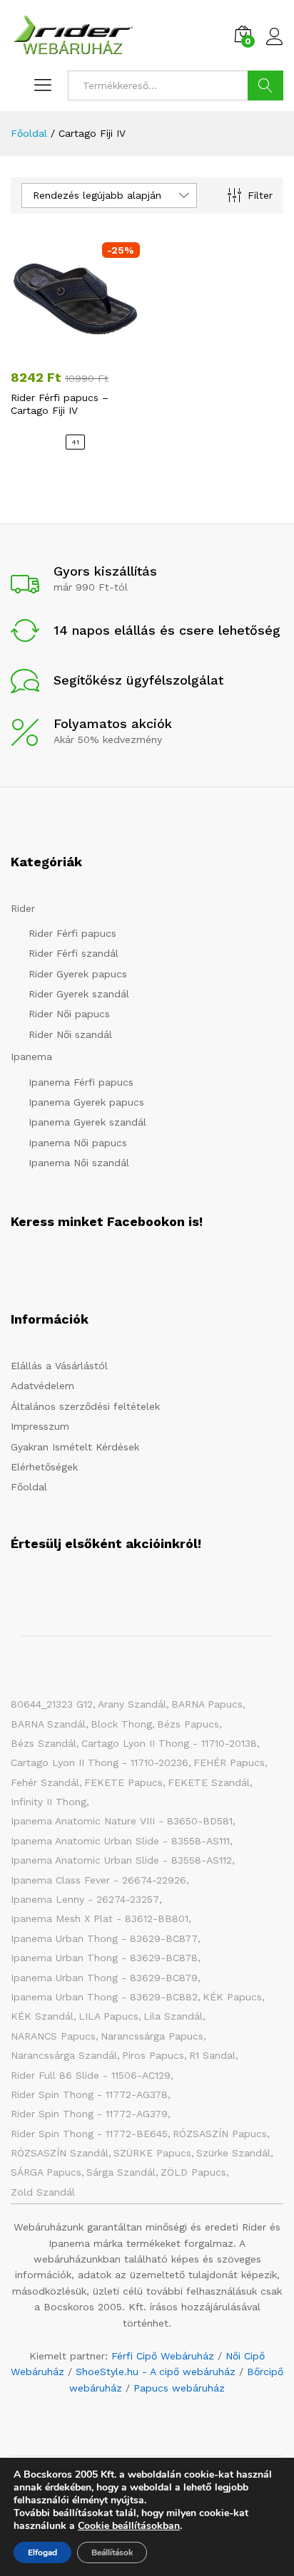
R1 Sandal (212, 2055)
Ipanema (31, 1056)
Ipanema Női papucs (78, 1143)
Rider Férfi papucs (72, 933)
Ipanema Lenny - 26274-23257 (85, 1899)
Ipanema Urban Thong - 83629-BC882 (104, 1997)
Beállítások (112, 2552)
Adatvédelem (42, 1386)
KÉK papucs (232, 1997)
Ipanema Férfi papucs (81, 1082)
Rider (23, 908)
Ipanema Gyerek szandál (87, 1122)
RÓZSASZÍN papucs (220, 2134)
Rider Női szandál (70, 1034)
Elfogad (42, 2552)
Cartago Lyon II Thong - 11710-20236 (100, 1762)
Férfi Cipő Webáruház (163, 2356)
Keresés (265, 85)
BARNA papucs (207, 1704)
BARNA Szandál (48, 1724)
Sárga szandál (121, 2172)
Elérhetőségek (44, 1467)
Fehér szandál (45, 1782)
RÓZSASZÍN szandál (60, 2153)
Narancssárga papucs (152, 2036)
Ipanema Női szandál (79, 1163)
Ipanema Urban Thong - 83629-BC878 (104, 1958)
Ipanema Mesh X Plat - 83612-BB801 (100, 1918)
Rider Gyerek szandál (79, 994)
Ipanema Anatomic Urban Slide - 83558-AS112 (121, 1860)
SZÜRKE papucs (152, 2153)
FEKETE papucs (123, 1782)
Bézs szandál (44, 1743)
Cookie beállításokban (129, 2526)
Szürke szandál (233, 2153)
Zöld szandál (43, 2192)
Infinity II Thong (49, 1802)
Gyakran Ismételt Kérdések (75, 1447)
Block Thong (121, 1724)
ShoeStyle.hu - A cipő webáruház (156, 2372)
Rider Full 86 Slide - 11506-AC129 (91, 2075)
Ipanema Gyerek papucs (86, 1102)
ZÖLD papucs (193, 2172)
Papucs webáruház (179, 2388)
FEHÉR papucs (229, 1762)
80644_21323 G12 (52, 1704)
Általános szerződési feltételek (85, 1406)
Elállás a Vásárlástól (59, 1366)
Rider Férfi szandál (73, 953)
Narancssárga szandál (64, 2055)
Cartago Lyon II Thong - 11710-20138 (169, 1743)
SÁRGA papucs (46, 2172)
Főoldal (29, 1487)
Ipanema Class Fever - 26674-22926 (98, 1880)
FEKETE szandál (209, 1782)
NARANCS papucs (53, 2036)
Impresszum (40, 1426)
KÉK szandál (42, 2016)
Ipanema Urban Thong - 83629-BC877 (104, 1938)
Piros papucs (153, 2055)
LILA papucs (108, 2016)
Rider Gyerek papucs (78, 974)
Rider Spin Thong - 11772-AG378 (89, 2094)
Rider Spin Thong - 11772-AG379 (89, 2114)
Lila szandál (173, 2016)
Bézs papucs (188, 1724)
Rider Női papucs (69, 1014)
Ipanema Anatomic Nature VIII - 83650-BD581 (122, 1821)
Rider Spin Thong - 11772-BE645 (89, 2134)
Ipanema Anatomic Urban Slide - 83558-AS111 (120, 1841)
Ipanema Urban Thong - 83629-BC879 (104, 1978)
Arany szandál (132, 1704)
